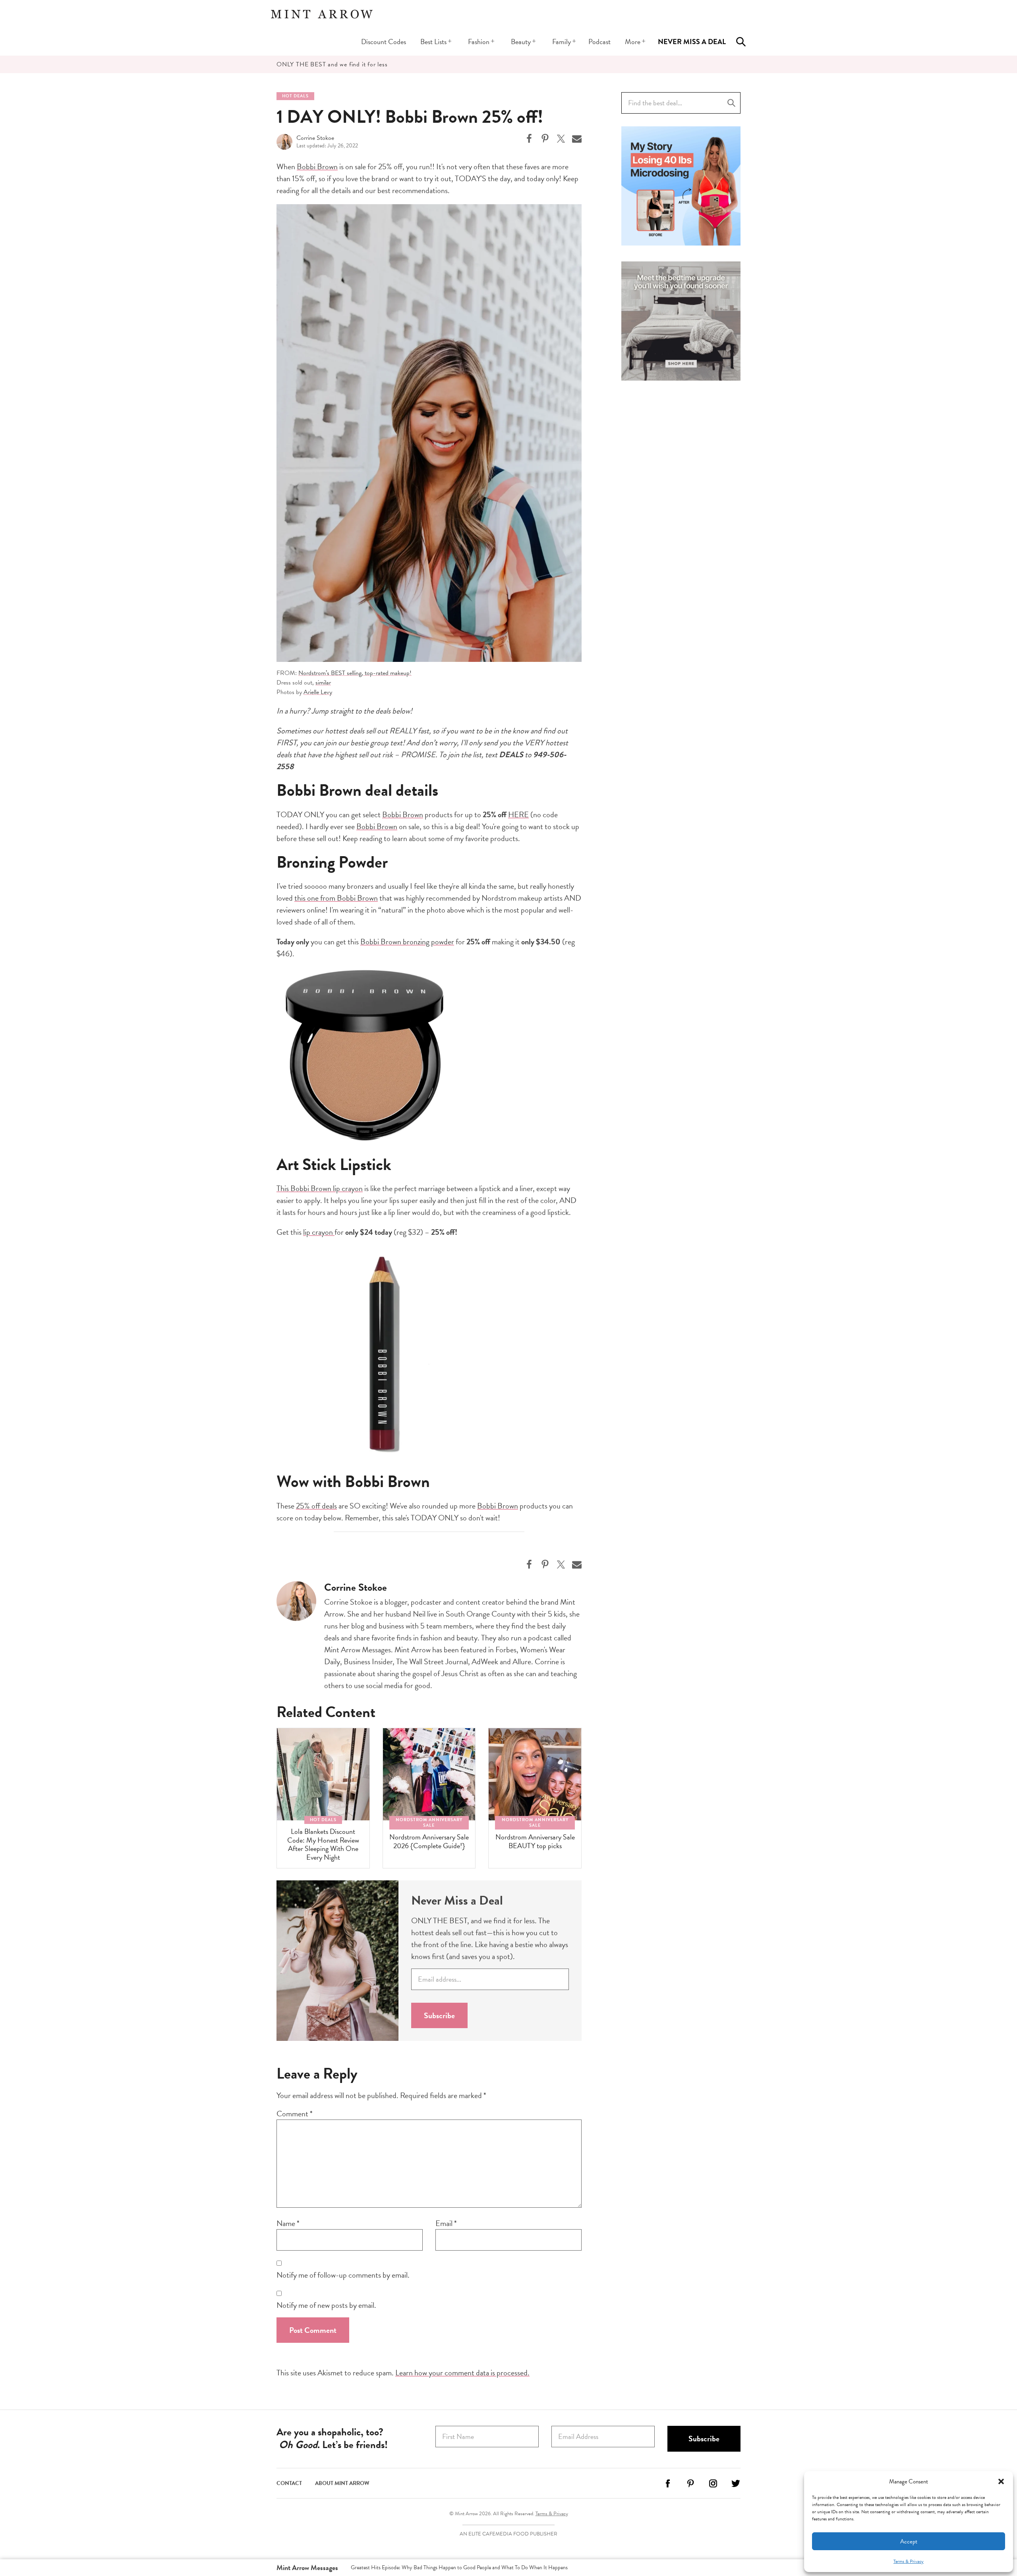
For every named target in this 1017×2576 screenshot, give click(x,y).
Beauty (521, 42)
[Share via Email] (577, 139)
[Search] (741, 42)
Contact (289, 2483)
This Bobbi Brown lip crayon (320, 1188)
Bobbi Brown (317, 166)
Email (446, 2223)
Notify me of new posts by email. (326, 2305)
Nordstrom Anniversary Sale (429, 1823)
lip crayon (319, 1232)
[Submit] (731, 103)
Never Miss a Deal (692, 42)
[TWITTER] (736, 2486)
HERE (518, 814)
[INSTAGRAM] (713, 2486)
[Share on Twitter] (561, 139)
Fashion (479, 42)
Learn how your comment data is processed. (462, 2373)
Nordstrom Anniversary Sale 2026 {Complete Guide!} (429, 1841)
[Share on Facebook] (529, 139)
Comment (295, 2114)
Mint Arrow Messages (307, 2567)
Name (288, 2223)
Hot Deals (295, 96)
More (633, 42)
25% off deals (316, 1506)
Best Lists (433, 42)
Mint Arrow (322, 14)
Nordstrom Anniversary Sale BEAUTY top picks (535, 1841)
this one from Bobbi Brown (336, 898)
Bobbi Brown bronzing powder (407, 942)
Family (562, 42)
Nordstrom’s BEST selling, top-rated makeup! (355, 673)
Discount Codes (384, 42)
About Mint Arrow (342, 2483)
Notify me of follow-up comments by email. (343, 2275)
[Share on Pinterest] (545, 139)
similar (323, 683)
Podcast (599, 42)
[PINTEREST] (690, 2486)
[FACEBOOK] (668, 2486)
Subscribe (439, 2015)
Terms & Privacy (909, 2561)
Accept (909, 2541)
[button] (1001, 2481)
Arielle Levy (318, 692)
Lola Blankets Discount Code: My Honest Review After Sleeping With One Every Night (323, 1844)
